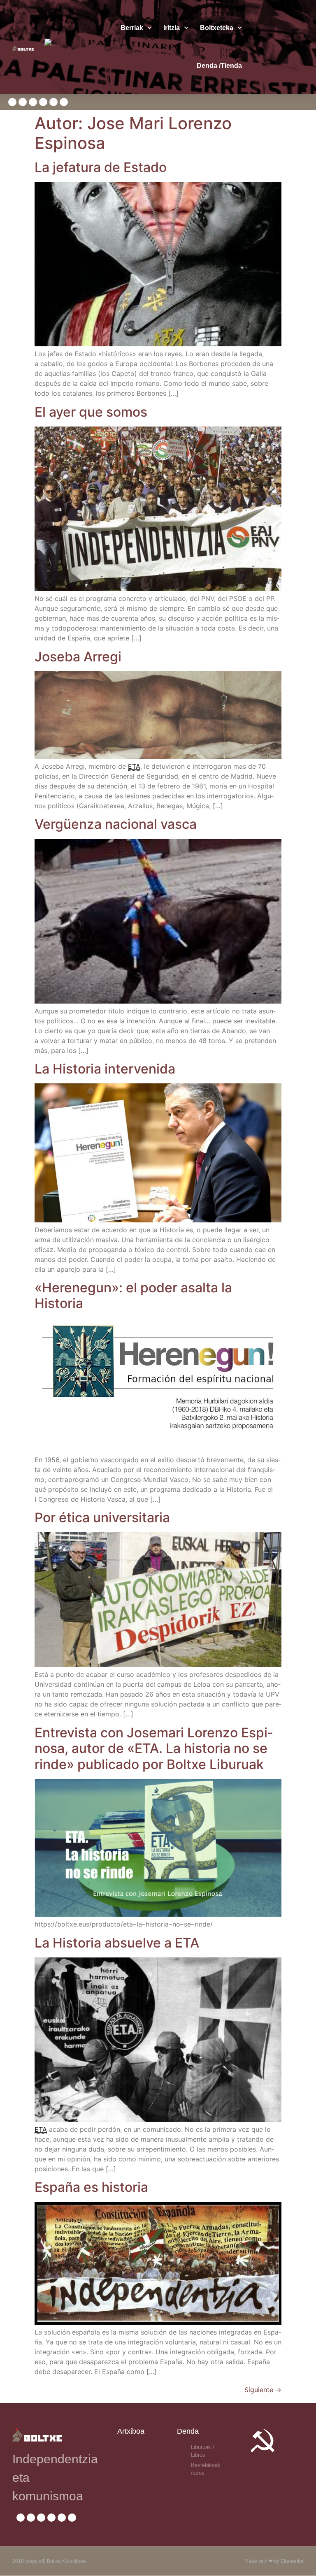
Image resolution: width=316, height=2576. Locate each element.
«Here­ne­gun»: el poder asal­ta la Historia (133, 1295)
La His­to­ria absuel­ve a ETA (117, 1943)
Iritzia (172, 28)
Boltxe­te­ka (217, 28)
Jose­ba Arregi (78, 657)
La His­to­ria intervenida (105, 1069)
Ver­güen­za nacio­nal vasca (116, 824)
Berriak (132, 28)
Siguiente (263, 2390)
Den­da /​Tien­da (219, 66)
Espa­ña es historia (91, 2187)
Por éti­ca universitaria (102, 1518)
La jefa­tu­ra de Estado (101, 167)
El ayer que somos (91, 412)
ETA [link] (134, 766)
